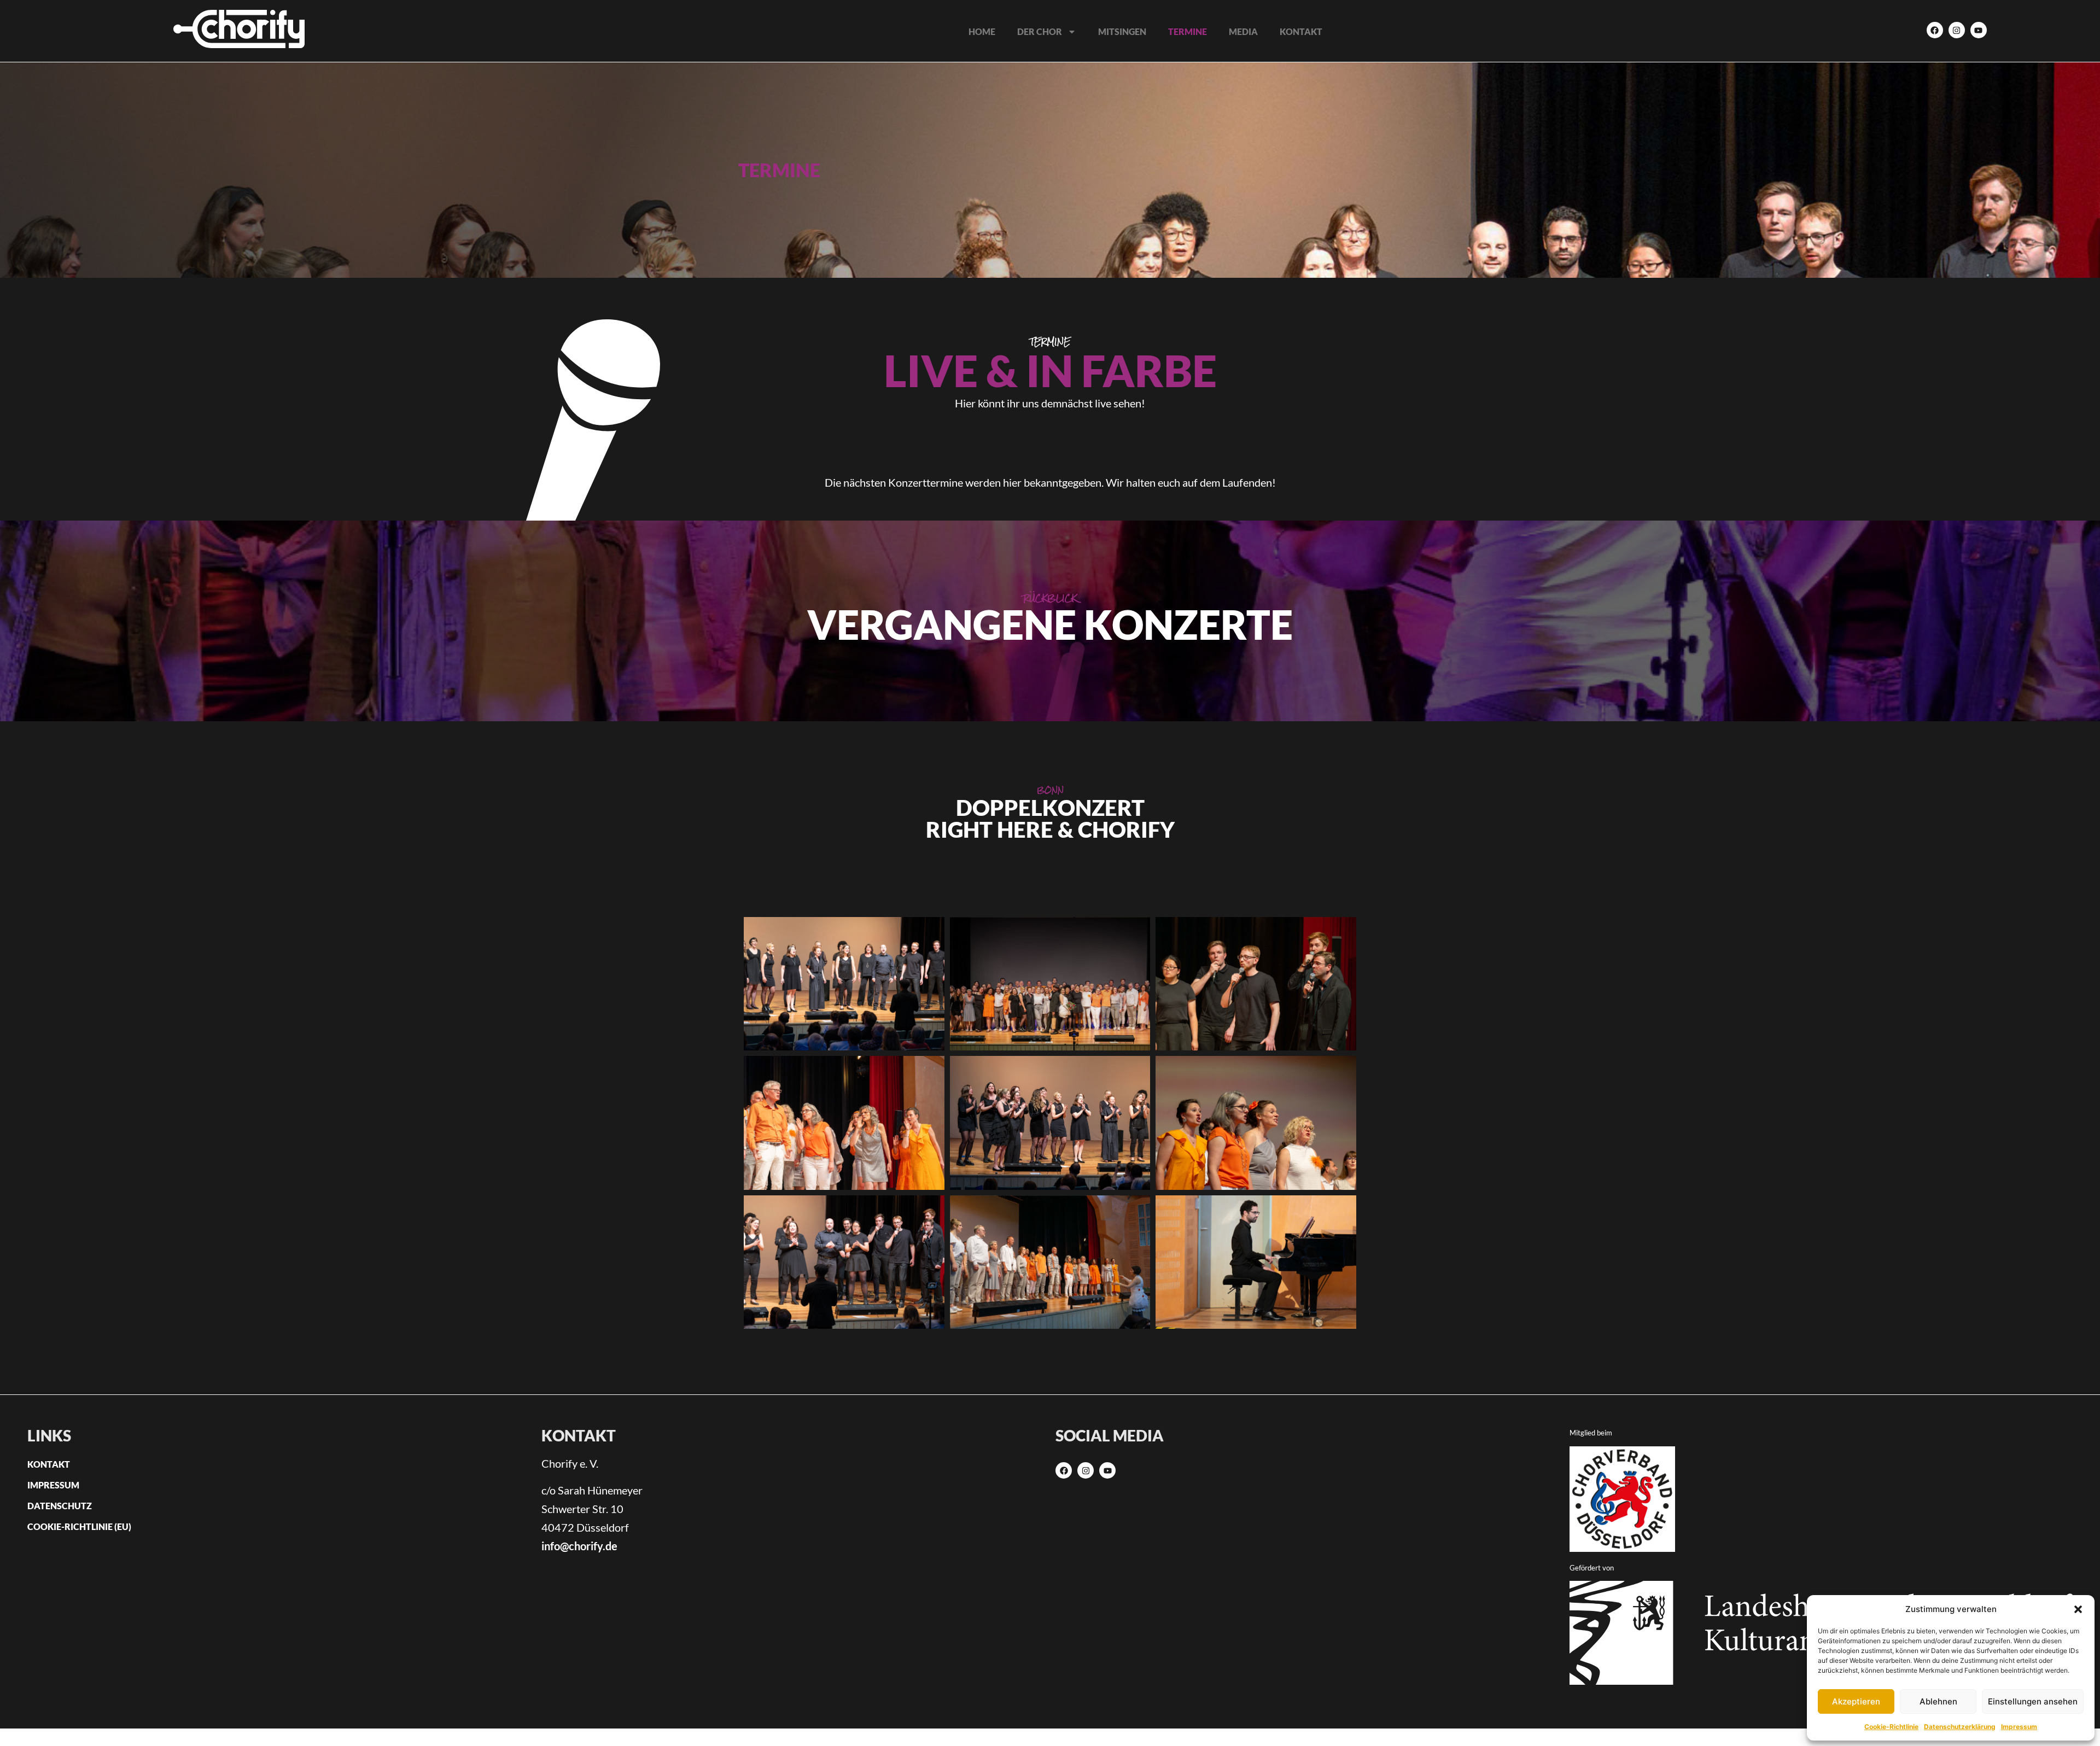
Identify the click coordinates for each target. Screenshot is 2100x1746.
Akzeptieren (1856, 1701)
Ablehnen (1938, 1701)
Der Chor (1040, 31)
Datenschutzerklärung (1960, 1727)
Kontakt (1301, 31)
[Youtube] (1979, 30)
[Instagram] (1957, 30)
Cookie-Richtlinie (1891, 1727)
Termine (1188, 31)
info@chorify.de (579, 1546)
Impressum (2019, 1727)
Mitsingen (1122, 31)
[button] (2078, 1609)
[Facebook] (1935, 30)
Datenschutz (60, 1506)
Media (1243, 31)
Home (982, 31)
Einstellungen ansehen (2033, 1701)
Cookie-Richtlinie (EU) (79, 1526)
